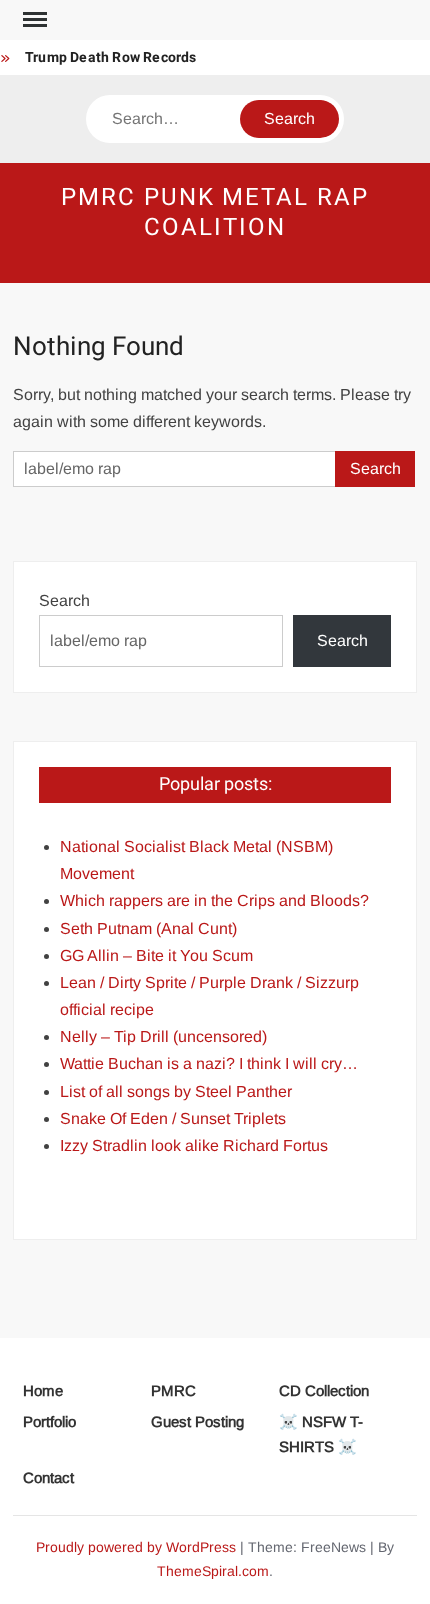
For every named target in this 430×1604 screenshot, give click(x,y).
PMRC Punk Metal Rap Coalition (214, 212)
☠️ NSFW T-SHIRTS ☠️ (321, 1434)
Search (64, 600)
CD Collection (324, 1390)
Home (43, 1390)
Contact (48, 1477)
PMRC (173, 1390)
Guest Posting (197, 1421)
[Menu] (33, 20)
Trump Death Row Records (111, 57)
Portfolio (49, 1421)
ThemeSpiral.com (213, 1571)
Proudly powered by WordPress (136, 1547)
